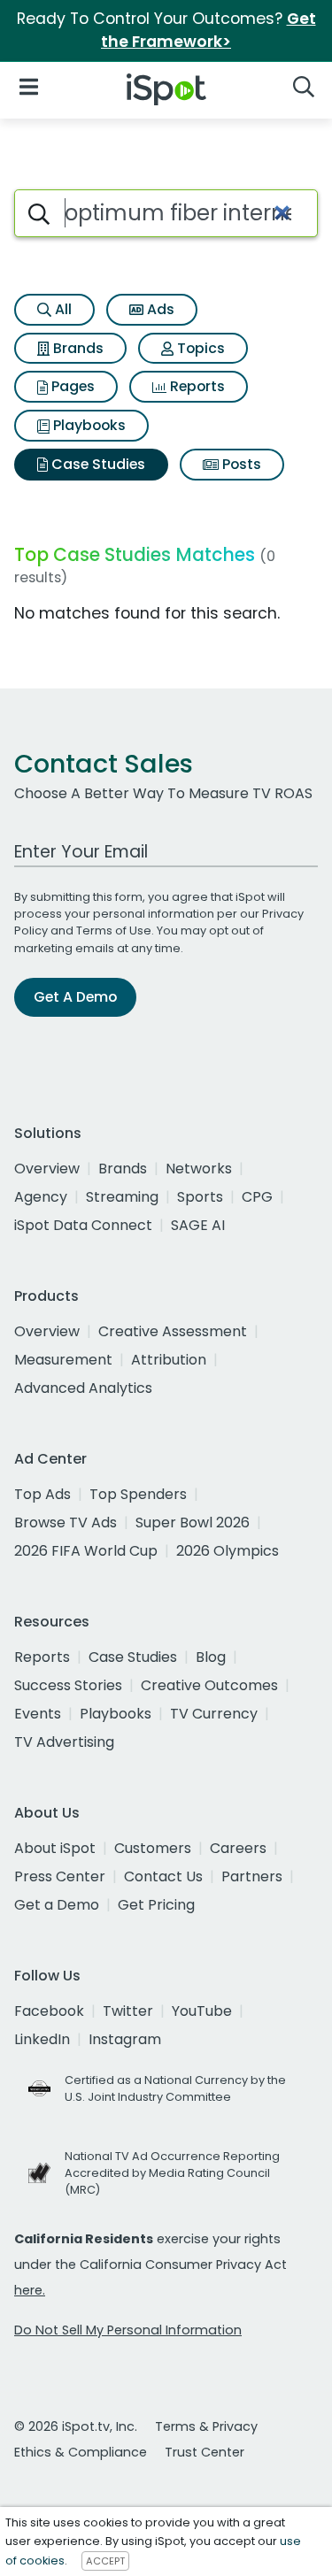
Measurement (63, 1360)
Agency (41, 1197)
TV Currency (214, 1714)
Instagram (125, 2039)
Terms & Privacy (206, 2426)
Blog (211, 1657)
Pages (71, 386)
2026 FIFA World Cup (86, 1551)
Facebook (49, 2011)
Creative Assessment (173, 1331)
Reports (196, 386)
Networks (199, 1169)
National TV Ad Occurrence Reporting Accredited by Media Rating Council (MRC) (172, 2173)
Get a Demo (57, 1905)
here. (30, 2290)
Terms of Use (114, 930)
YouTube (202, 2011)
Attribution (169, 1360)
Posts (240, 464)
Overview (47, 1169)
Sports (200, 1197)
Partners (252, 1876)
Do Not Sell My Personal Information (128, 2330)
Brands (77, 348)
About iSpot (55, 1848)
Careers (238, 1848)
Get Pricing (156, 1905)
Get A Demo (75, 997)
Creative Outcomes (209, 1685)
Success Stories (68, 1685)
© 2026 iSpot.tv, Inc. (76, 2426)
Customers (153, 1848)
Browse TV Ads (66, 1523)
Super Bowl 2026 (193, 1523)
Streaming (122, 1197)
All (62, 309)
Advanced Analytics (83, 1388)
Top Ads (42, 1494)
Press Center (60, 1876)
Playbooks (88, 425)
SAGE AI (198, 1225)
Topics (199, 348)
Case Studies (97, 464)
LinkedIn (42, 2039)
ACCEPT (105, 2561)
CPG (257, 1197)
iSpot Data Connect (83, 1225)
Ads (159, 309)
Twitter (128, 2011)
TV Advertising (64, 1742)
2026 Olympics (228, 1551)
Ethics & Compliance (81, 2452)
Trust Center (205, 2452)
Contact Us (163, 1876)
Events (38, 1714)
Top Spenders (138, 1494)
